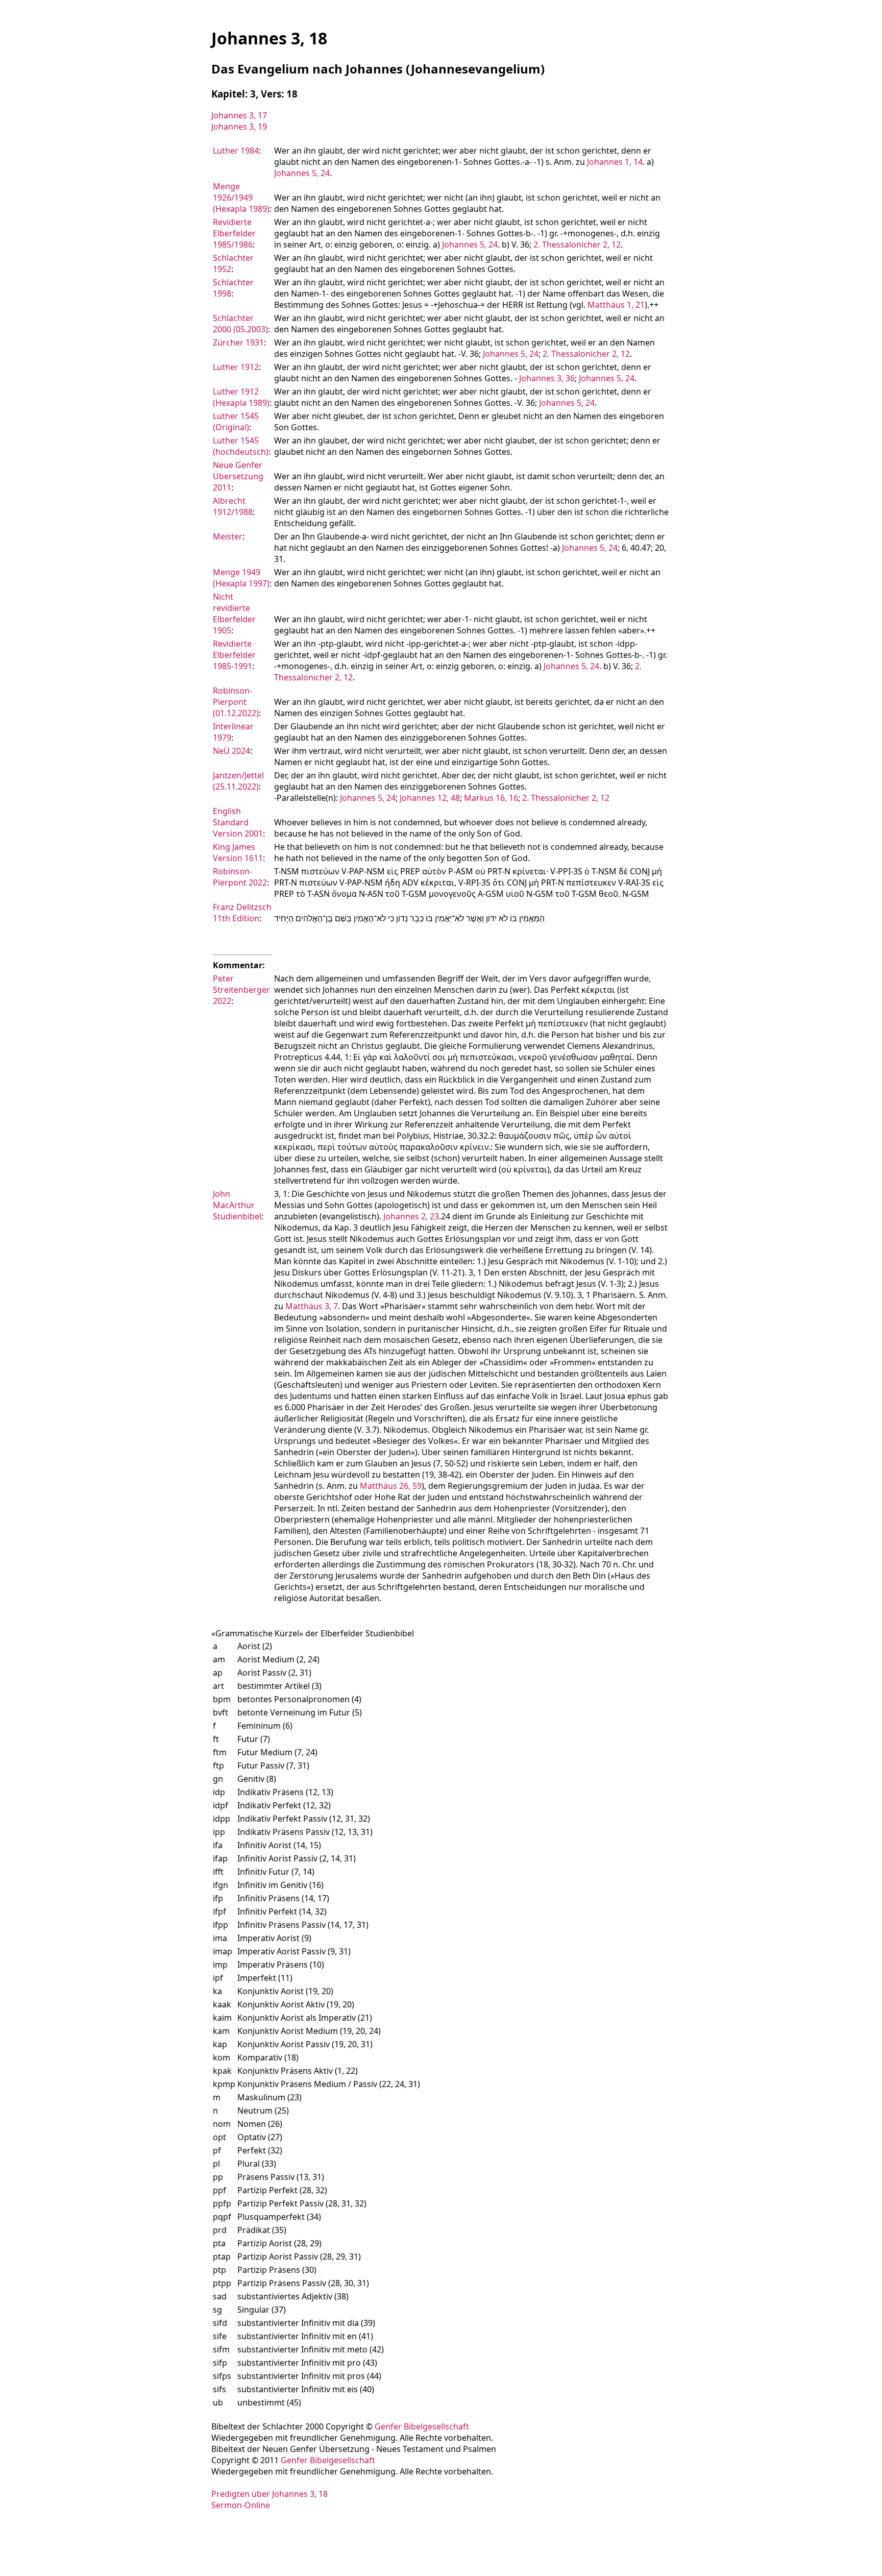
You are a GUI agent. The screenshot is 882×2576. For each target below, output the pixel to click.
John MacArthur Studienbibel (237, 1205)
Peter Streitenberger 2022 (241, 990)
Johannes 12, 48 (430, 798)
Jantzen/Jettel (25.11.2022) (238, 781)
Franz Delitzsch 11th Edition (242, 913)
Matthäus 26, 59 (391, 1486)
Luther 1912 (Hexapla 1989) (241, 397)
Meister (228, 536)
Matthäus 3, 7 (312, 1306)
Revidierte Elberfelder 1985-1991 (234, 655)
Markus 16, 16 (491, 798)
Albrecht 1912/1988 (233, 506)
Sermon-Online (241, 2505)
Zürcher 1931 (238, 342)
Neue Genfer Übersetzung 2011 (238, 476)
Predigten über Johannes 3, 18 (269, 2494)
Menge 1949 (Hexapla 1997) (241, 578)
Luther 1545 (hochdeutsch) (241, 446)
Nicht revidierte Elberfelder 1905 (234, 614)
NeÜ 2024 (231, 751)
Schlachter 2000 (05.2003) (240, 324)
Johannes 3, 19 (239, 127)
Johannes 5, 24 (302, 173)
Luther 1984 (236, 151)
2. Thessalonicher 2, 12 (577, 244)
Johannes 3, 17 (239, 115)
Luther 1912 (236, 367)
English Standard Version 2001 (238, 822)
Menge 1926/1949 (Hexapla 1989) (241, 198)
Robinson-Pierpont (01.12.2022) (236, 702)
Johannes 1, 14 (615, 162)
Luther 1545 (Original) (236, 422)
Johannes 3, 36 (547, 378)
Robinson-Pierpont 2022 (240, 877)
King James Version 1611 (238, 852)
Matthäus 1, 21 (616, 305)
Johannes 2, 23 (411, 1216)
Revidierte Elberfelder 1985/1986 (234, 233)
